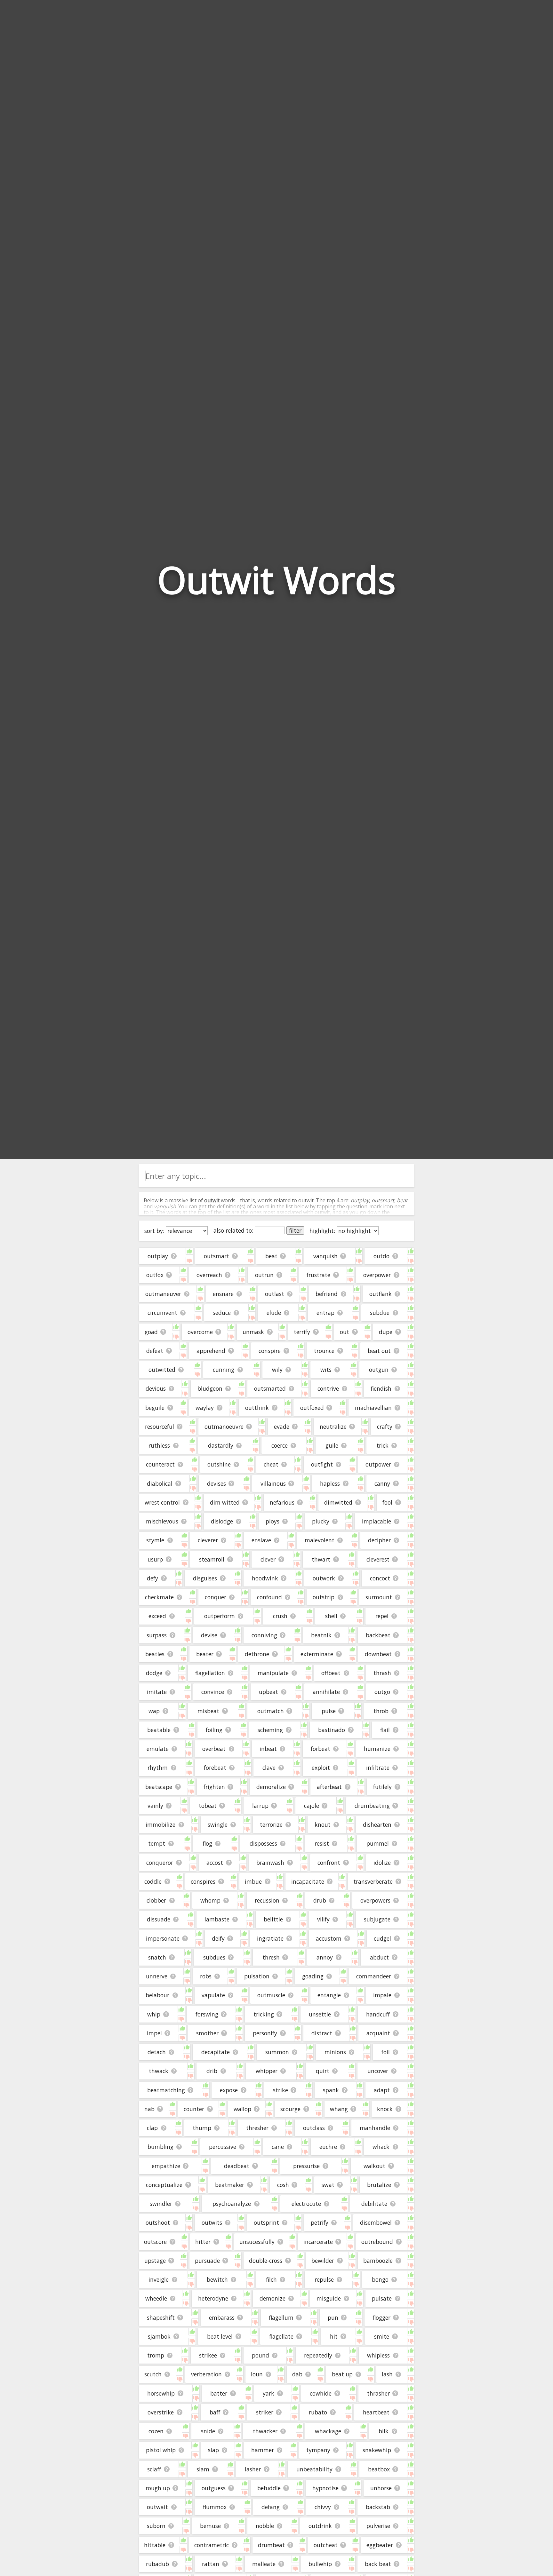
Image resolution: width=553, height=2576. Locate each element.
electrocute (306, 2204)
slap (213, 2450)
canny (382, 1483)
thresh (271, 1957)
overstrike (161, 2412)
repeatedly (318, 2355)
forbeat (321, 1749)
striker (265, 2412)
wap (154, 1711)
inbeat (268, 1749)
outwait (157, 2507)
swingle (218, 1825)
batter (219, 2393)
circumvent (162, 1313)
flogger (381, 2318)
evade (282, 1427)
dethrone (257, 1654)
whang (339, 2109)
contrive (328, 1388)
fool (387, 1502)
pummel (378, 1843)
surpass (157, 1635)
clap (152, 2128)
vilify (323, 1919)
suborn (156, 2526)
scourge (290, 2109)
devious (156, 1388)
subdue (380, 1313)
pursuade (207, 2261)
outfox (155, 1275)
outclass (314, 2128)
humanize (377, 1749)
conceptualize (164, 2185)
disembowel (376, 2222)
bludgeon (210, 1388)
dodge (154, 1673)
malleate (264, 2564)
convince (213, 1692)
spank (331, 2090)
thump (202, 2128)
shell (331, 1616)
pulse (329, 1711)
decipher (379, 1540)
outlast (275, 1294)
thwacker (265, 2431)
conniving (264, 1635)
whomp (210, 1900)
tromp (156, 2355)
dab (297, 2374)
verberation (206, 2374)
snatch (157, 1957)
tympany (318, 2450)
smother (207, 2033)
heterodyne (213, 2298)
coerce (280, 1445)
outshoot (158, 2222)
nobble (265, 2526)
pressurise (306, 2166)
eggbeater (380, 2545)
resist (322, 1843)
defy (152, 1578)
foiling (214, 1730)
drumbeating (372, 1806)
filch (271, 2279)
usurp (155, 1559)
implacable (377, 1521)
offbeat (331, 1673)
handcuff (378, 2014)
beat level (220, 2336)
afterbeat (329, 1787)
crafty (385, 1427)
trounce (324, 1351)
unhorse (381, 2488)
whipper (267, 2071)
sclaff (154, 2469)
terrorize (271, 1825)
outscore (155, 2242)
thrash (382, 1673)
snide (208, 2431)
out (345, 1332)
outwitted (162, 1370)
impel (154, 2033)
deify (218, 1938)
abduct (379, 1957)
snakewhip (377, 2450)
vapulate (213, 1995)
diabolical (160, 1483)
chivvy (323, 2507)
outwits (212, 2222)
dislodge (222, 1521)
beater (205, 1654)
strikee (208, 2355)
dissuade (159, 1919)
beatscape (159, 1787)
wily (277, 1370)
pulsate (382, 2298)
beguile (155, 1408)
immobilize (160, 1825)
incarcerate (318, 2242)
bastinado (332, 1730)
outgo (382, 1692)
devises (216, 1483)
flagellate (281, 2336)
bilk (384, 2431)
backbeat (378, 1635)
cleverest (378, 1559)
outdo (381, 1256)
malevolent (320, 1540)
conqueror (160, 1863)
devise (209, 1635)
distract (322, 2033)
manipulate (273, 1673)
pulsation (257, 1976)
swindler (161, 2204)
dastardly (221, 1445)
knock (385, 2109)
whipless (378, 2355)
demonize (272, 2298)
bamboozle (378, 2261)
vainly (155, 1806)
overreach (209, 1275)
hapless (330, 1483)
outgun (379, 1370)
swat (328, 2185)
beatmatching (166, 2090)
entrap (325, 1313)
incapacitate (308, 1881)
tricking (264, 2014)
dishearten (377, 1825)
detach (157, 2052)
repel (382, 1616)
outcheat (326, 2545)
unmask (253, 1332)
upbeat (268, 1692)
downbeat (378, 1654)
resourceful (160, 1427)
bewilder (323, 2261)
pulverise (378, 2526)
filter (295, 1230)
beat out (379, 1351)
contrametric (212, 2545)
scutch (153, 2374)
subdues (214, 1957)
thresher (257, 2128)
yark (268, 2393)
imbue (253, 1881)
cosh (283, 2185)
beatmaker (230, 2185)
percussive (223, 2147)
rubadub (157, 2564)
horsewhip (161, 2393)
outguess (214, 2488)
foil (386, 2052)
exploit (321, 1768)
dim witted (225, 1502)
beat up (342, 2374)
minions (335, 2052)
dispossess (263, 1843)
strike (281, 2090)
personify (265, 2033)
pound (260, 2355)
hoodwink (265, 1578)
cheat (271, 1464)
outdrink (320, 2526)
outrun (264, 1275)
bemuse (210, 2526)
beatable (159, 1730)
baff (215, 2412)
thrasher (378, 2393)
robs (206, 1976)
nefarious (282, 1502)
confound (269, 1597)
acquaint (378, 2033)
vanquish (325, 1256)
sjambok (159, 2336)
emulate (158, 1749)
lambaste (217, 1919)
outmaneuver (163, 1294)
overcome (200, 1332)
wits (326, 1370)
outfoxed (312, 1408)
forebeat (215, 1768)
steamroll (212, 1559)
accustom (329, 1938)
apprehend (211, 1351)
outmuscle (271, 1995)
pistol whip (161, 2450)
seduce (222, 1313)
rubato (318, 2412)
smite (382, 2336)
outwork (324, 1578)
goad (151, 1332)
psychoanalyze (232, 2204)
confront (329, 1863)
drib (212, 2071)
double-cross (266, 2261)
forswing (207, 2014)
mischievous (162, 1521)
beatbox (379, 2469)
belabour (157, 1995)
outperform (220, 1616)
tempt (157, 1843)
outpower (378, 1464)
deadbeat (237, 2166)
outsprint (266, 2222)
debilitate (374, 2204)
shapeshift (161, 2318)
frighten (214, 1787)
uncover (378, 2071)
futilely (382, 1787)
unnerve (157, 1976)
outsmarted (270, 1388)
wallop (242, 2109)
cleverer (208, 1540)
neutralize (333, 1427)
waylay (205, 1408)
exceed (157, 1616)
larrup (260, 1806)
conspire (270, 1351)
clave (269, 1768)
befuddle (269, 2488)
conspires (203, 1881)
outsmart (216, 1256)
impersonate (163, 1938)
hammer (263, 2450)
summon (277, 2052)
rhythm (158, 1768)
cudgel (382, 1938)
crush (280, 1616)
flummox (215, 2507)
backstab (378, 2507)
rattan (211, 2564)
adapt (382, 2090)
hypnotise (325, 2488)
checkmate (159, 1597)
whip (154, 2014)
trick (382, 1445)
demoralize (271, 1787)
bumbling (160, 2147)
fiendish (381, 1388)
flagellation (210, 1673)
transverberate (373, 1881)
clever (268, 1559)
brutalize (379, 2185)
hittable (155, 2545)
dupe (386, 1332)
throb (381, 1711)
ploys (272, 1521)
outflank (381, 1294)
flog (207, 1843)
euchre (328, 2147)
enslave (261, 1540)
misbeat (208, 1711)
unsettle (320, 2014)
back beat (378, 2564)
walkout (374, 2166)
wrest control (162, 1502)
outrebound (377, 2242)
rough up (158, 2488)
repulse (324, 2279)
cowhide (321, 2393)
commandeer (374, 1976)
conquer (216, 1597)
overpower (377, 1275)
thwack (159, 2071)
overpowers (375, 1900)
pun (333, 2318)
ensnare (223, 1294)
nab (149, 2109)
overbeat (214, 1749)
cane (278, 2147)
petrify (320, 2222)
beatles (155, 1654)
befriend (327, 1294)
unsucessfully (257, 2242)
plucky (321, 1521)
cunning (224, 1370)
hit (334, 2336)
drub (320, 1900)
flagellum (281, 2318)
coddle (153, 1881)
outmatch (271, 1711)
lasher (253, 2469)
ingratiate (270, 1938)
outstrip (324, 1597)
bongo (380, 2279)
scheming (270, 1730)
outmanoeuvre (224, 1427)
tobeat (208, 1806)
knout (323, 1825)
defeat (155, 1351)
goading (313, 1976)
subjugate (377, 1919)
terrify (302, 1332)
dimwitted (338, 1502)
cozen (156, 2431)
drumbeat (271, 2545)
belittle (273, 1919)
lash (387, 2374)
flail (385, 1730)
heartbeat (376, 2412)
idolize (382, 1863)
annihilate (326, 1692)
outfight (322, 1464)
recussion (267, 1900)
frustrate (318, 1275)
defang (271, 2507)
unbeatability (314, 2469)
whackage (328, 2431)
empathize (166, 2166)
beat (271, 1256)
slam (203, 2469)
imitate (157, 1692)
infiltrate (378, 1768)
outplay (158, 1256)
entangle (329, 1995)
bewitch (217, 2279)
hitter (203, 2242)
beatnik (321, 1635)
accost (215, 1863)
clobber (156, 1900)
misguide (329, 2298)
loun (257, 2374)
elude (274, 1313)
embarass (222, 2318)
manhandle (375, 2128)
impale (382, 1995)
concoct (380, 1578)
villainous (273, 1483)
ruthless (159, 1445)
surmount (379, 1597)
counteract (160, 1464)
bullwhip (320, 2564)
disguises (205, 1578)
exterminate (317, 1654)
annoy (325, 1957)
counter (194, 2109)
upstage (155, 2261)
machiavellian (373, 1408)
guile (332, 1445)
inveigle (159, 2279)
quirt (323, 2071)
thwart (321, 1559)
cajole (312, 1806)
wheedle (156, 2298)
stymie (155, 1540)
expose (229, 2090)
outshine (219, 1464)
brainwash (270, 1863)
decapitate (216, 2052)
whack (381, 2147)
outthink (257, 1408)
